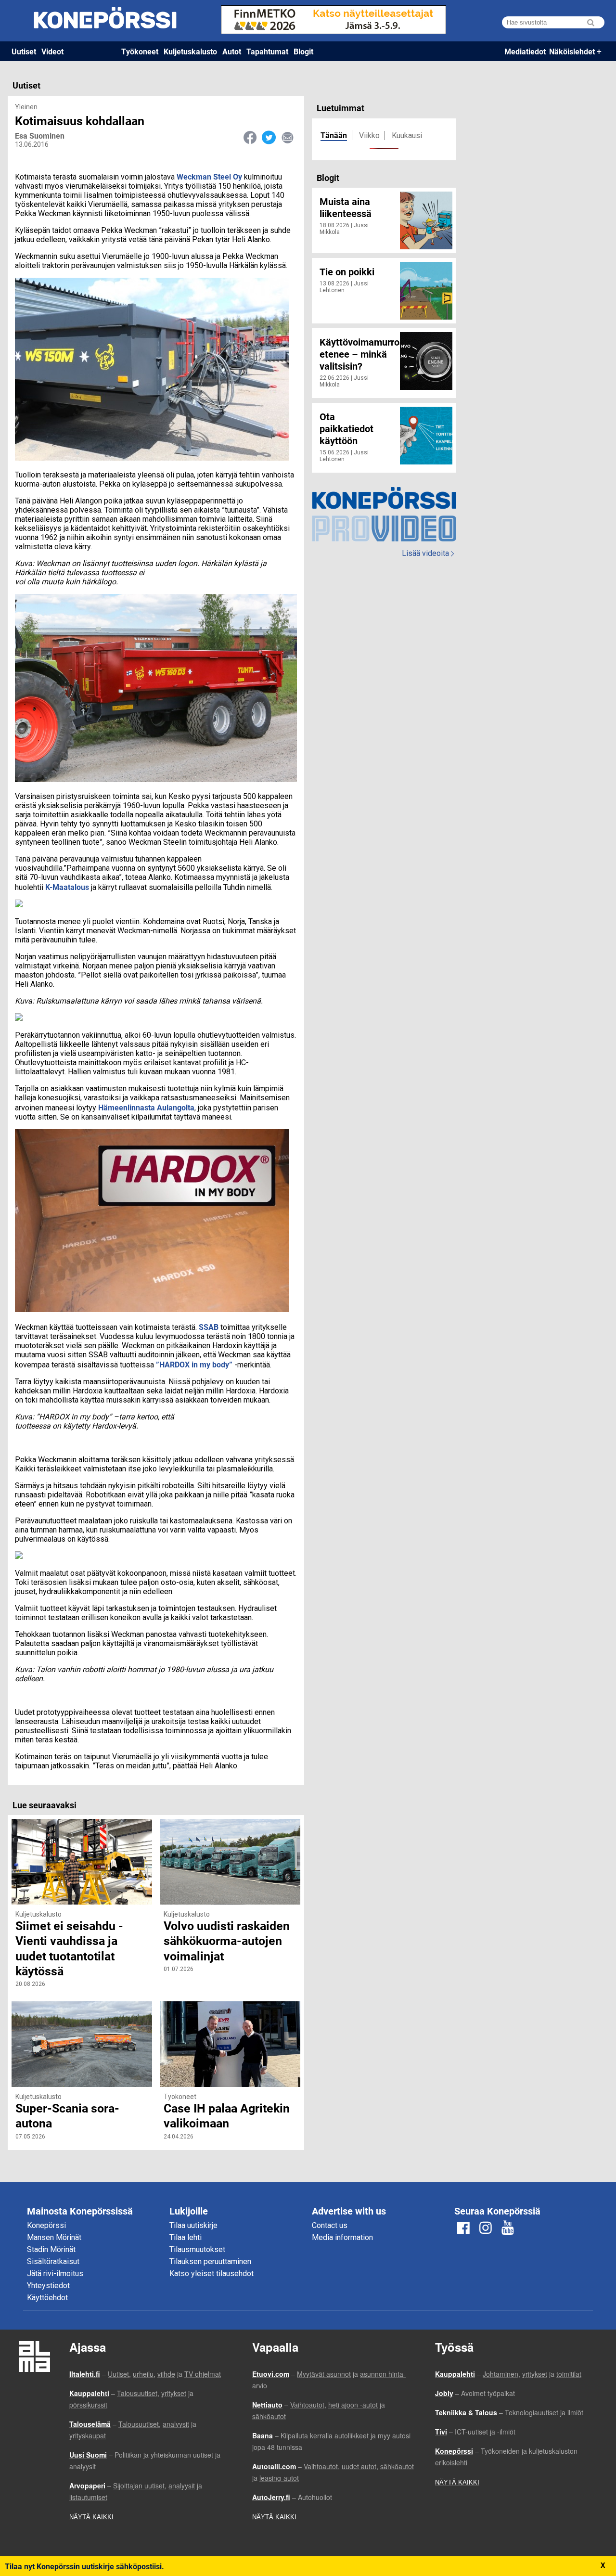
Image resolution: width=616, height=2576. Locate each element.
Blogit (303, 51)
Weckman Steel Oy (209, 176)
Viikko (369, 135)
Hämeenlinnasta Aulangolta (146, 1107)
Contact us (330, 2225)
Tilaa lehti (186, 2237)
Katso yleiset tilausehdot (212, 2273)
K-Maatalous (67, 887)
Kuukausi (407, 135)
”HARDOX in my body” (194, 1364)
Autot (232, 51)
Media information (342, 2237)
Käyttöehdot (47, 2298)
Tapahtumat (267, 51)
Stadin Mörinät (51, 2249)
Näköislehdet (572, 51)
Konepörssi (46, 2225)
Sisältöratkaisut (53, 2261)
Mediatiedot (525, 51)
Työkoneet (140, 51)
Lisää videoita (428, 553)
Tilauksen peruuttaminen (210, 2261)
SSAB (209, 1327)
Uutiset (24, 51)
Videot (52, 51)
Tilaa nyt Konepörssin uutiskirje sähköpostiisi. (84, 2566)
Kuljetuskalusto (190, 51)
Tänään (334, 135)
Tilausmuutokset (197, 2249)
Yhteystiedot (48, 2286)
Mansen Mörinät (54, 2237)
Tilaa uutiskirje (193, 2225)
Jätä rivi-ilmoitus (55, 2273)
